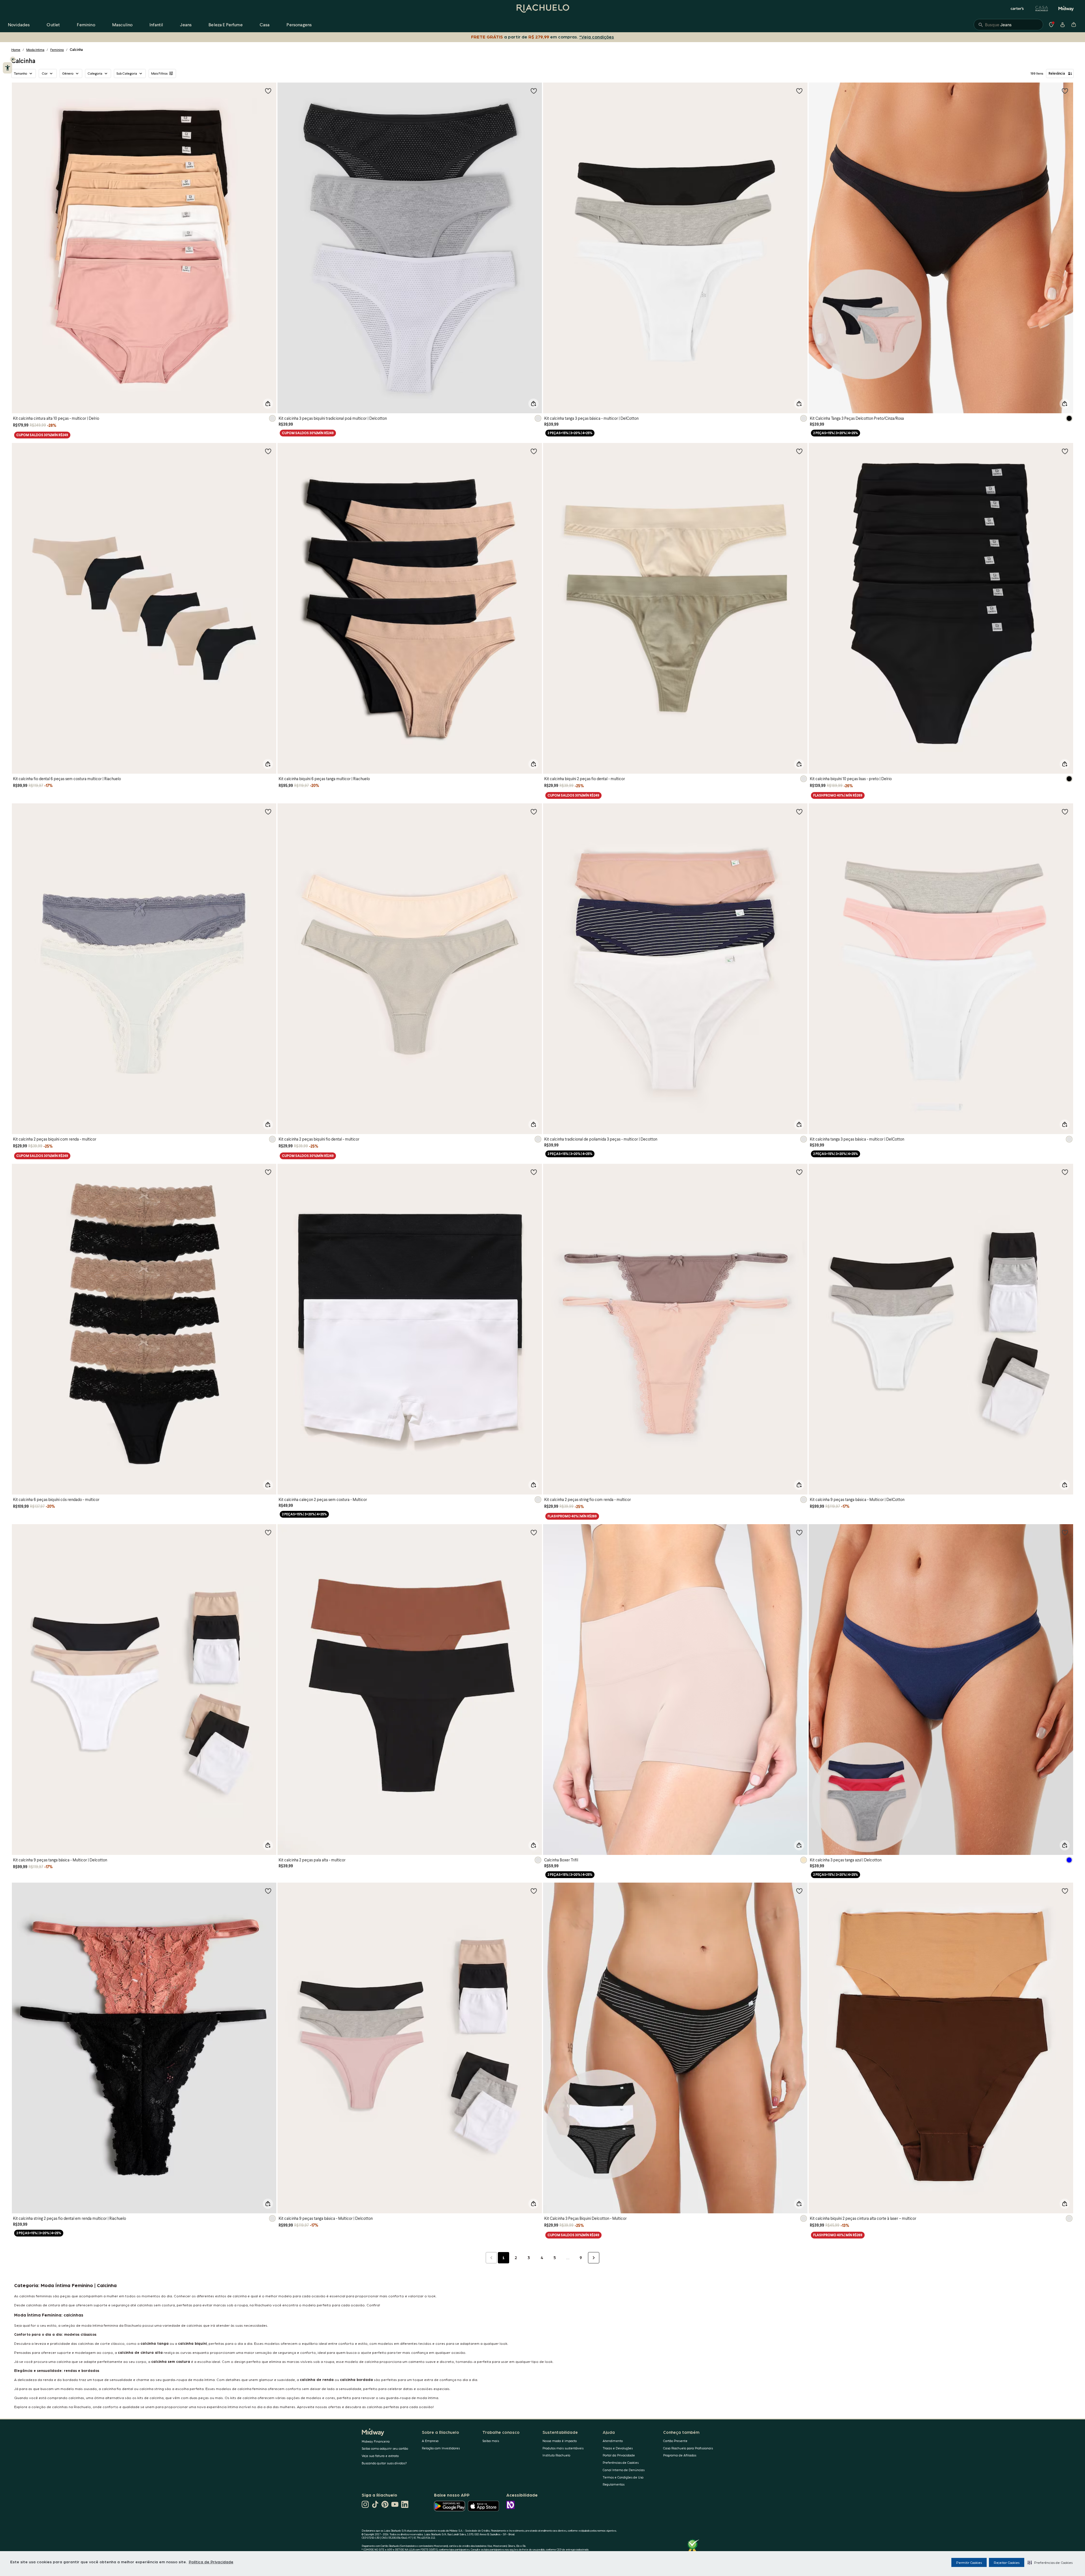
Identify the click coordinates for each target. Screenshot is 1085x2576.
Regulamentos (614, 2484)
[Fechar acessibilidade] (13, 59)
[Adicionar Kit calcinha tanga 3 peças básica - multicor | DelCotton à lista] (799, 91)
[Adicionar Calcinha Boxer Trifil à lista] (799, 1532)
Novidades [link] (19, 24)
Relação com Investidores (441, 2448)
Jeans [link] (186, 24)
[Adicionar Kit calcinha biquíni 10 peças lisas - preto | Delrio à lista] (1065, 451)
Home (16, 50)
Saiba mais (491, 2441)
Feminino (57, 50)
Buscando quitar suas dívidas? (384, 2463)
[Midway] (1066, 8)
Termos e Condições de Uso (623, 2477)
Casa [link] (265, 24)
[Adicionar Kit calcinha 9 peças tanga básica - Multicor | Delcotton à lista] (268, 1532)
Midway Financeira (376, 2441)
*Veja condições (597, 37)
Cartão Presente (675, 2441)
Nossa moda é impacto (560, 2441)
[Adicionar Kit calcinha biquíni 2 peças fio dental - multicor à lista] (799, 451)
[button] (1050, 2562)
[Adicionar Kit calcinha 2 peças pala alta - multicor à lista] (534, 1532)
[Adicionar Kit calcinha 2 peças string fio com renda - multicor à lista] (799, 1172)
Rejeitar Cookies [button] (1007, 2562)
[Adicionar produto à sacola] (268, 404)
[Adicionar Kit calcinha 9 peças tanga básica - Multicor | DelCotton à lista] (1065, 1172)
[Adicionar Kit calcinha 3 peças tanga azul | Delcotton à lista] (1065, 1532)
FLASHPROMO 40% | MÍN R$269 (838, 795)
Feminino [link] (86, 24)
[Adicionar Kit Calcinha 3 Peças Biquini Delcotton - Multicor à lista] (799, 1891)
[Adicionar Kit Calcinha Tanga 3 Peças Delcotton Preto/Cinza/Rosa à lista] (1065, 91)
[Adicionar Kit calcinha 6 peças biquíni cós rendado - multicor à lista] (268, 1172)
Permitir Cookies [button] (969, 2562)
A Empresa (430, 2441)
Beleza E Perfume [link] (226, 24)
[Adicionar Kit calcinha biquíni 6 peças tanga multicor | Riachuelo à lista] (534, 451)
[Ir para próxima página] (594, 2258)
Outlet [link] (53, 24)
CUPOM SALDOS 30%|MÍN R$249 (42, 435)
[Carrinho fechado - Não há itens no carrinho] (1074, 25)
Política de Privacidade (211, 2562)
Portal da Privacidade (619, 2455)
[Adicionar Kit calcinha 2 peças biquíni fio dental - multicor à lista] (534, 812)
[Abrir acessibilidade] (7, 68)
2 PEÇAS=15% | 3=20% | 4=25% (570, 433)
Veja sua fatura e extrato (380, 2456)
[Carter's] (1017, 8)
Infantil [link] (156, 24)
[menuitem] (19, 25)
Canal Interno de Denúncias (624, 2470)
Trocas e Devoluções (618, 2448)
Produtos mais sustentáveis (563, 2448)
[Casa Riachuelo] (1042, 8)
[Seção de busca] (1008, 25)
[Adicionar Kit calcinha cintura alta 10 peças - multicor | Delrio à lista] (268, 91)
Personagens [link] (299, 24)
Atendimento (613, 2441)
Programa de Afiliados (680, 2455)
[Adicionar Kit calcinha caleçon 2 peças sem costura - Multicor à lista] (534, 1172)
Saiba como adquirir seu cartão (385, 2448)
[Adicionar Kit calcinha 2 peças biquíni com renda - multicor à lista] (268, 812)
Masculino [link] (122, 24)
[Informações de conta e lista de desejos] (1062, 25)
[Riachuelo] (542, 8)
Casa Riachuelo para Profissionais (688, 2448)
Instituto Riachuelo (556, 2455)
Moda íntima (35, 50)
